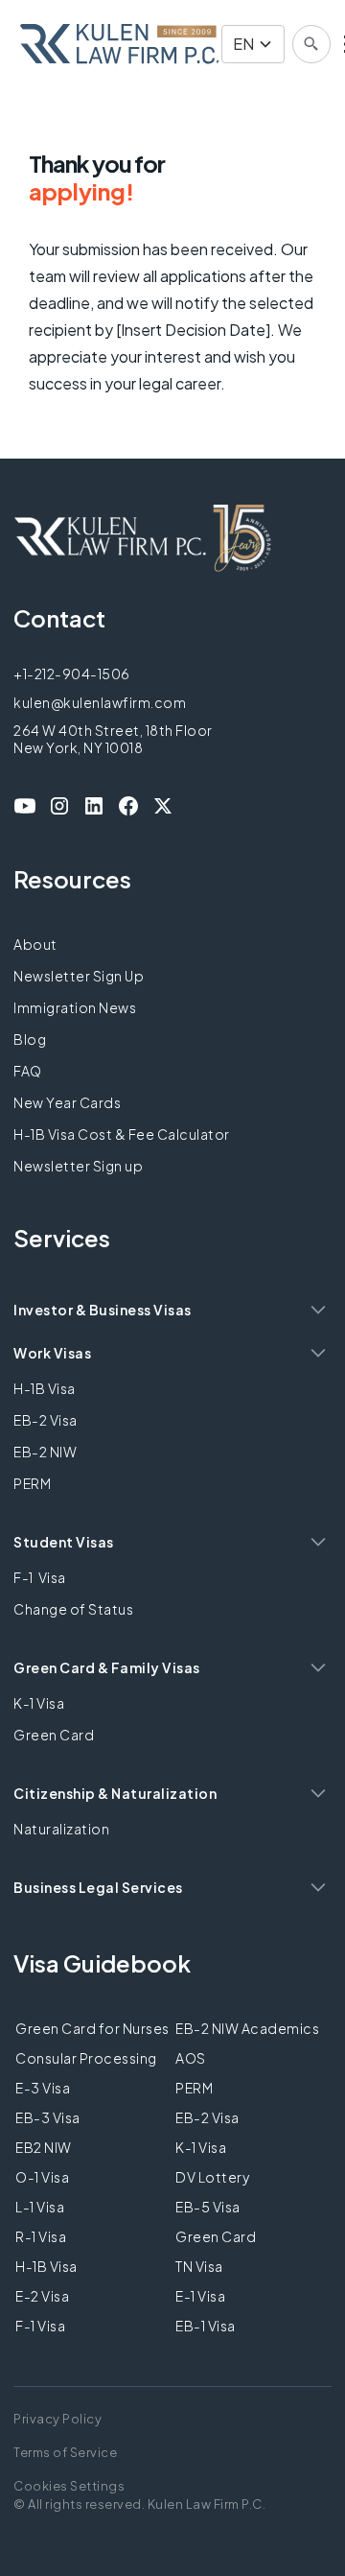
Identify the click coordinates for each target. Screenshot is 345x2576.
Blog (30, 1039)
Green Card (54, 1735)
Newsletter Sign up (78, 1166)
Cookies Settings (69, 2486)
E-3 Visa (43, 2088)
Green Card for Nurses (92, 2028)
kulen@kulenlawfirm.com (100, 702)
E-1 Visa (200, 2296)
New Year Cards (67, 1102)
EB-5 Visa (208, 2207)
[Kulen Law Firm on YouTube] (25, 806)
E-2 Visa (42, 2296)
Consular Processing (86, 2058)
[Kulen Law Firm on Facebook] (128, 806)
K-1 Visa (39, 1703)
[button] (253, 44)
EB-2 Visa (46, 1420)
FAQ (28, 1071)
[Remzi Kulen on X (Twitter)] (163, 806)
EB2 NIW (44, 2147)
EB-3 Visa (48, 2117)
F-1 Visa (40, 1577)
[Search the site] (311, 44)
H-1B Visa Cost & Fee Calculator (122, 1134)
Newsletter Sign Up (79, 976)
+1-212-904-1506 (72, 674)
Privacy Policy (57, 2419)
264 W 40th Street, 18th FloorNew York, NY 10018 (113, 739)
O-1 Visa (42, 2177)
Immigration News (75, 1007)
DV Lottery (212, 2177)
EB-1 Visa (206, 2326)
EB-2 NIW (45, 1452)
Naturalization (61, 1829)
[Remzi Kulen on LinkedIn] (94, 806)
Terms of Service (65, 2452)
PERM (32, 1483)
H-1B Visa (45, 1388)
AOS (191, 2058)
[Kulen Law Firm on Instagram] (59, 806)
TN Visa (199, 2266)
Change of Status (73, 1609)
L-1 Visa (40, 2207)
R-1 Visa (41, 2236)
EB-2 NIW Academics (247, 2028)
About (35, 944)
